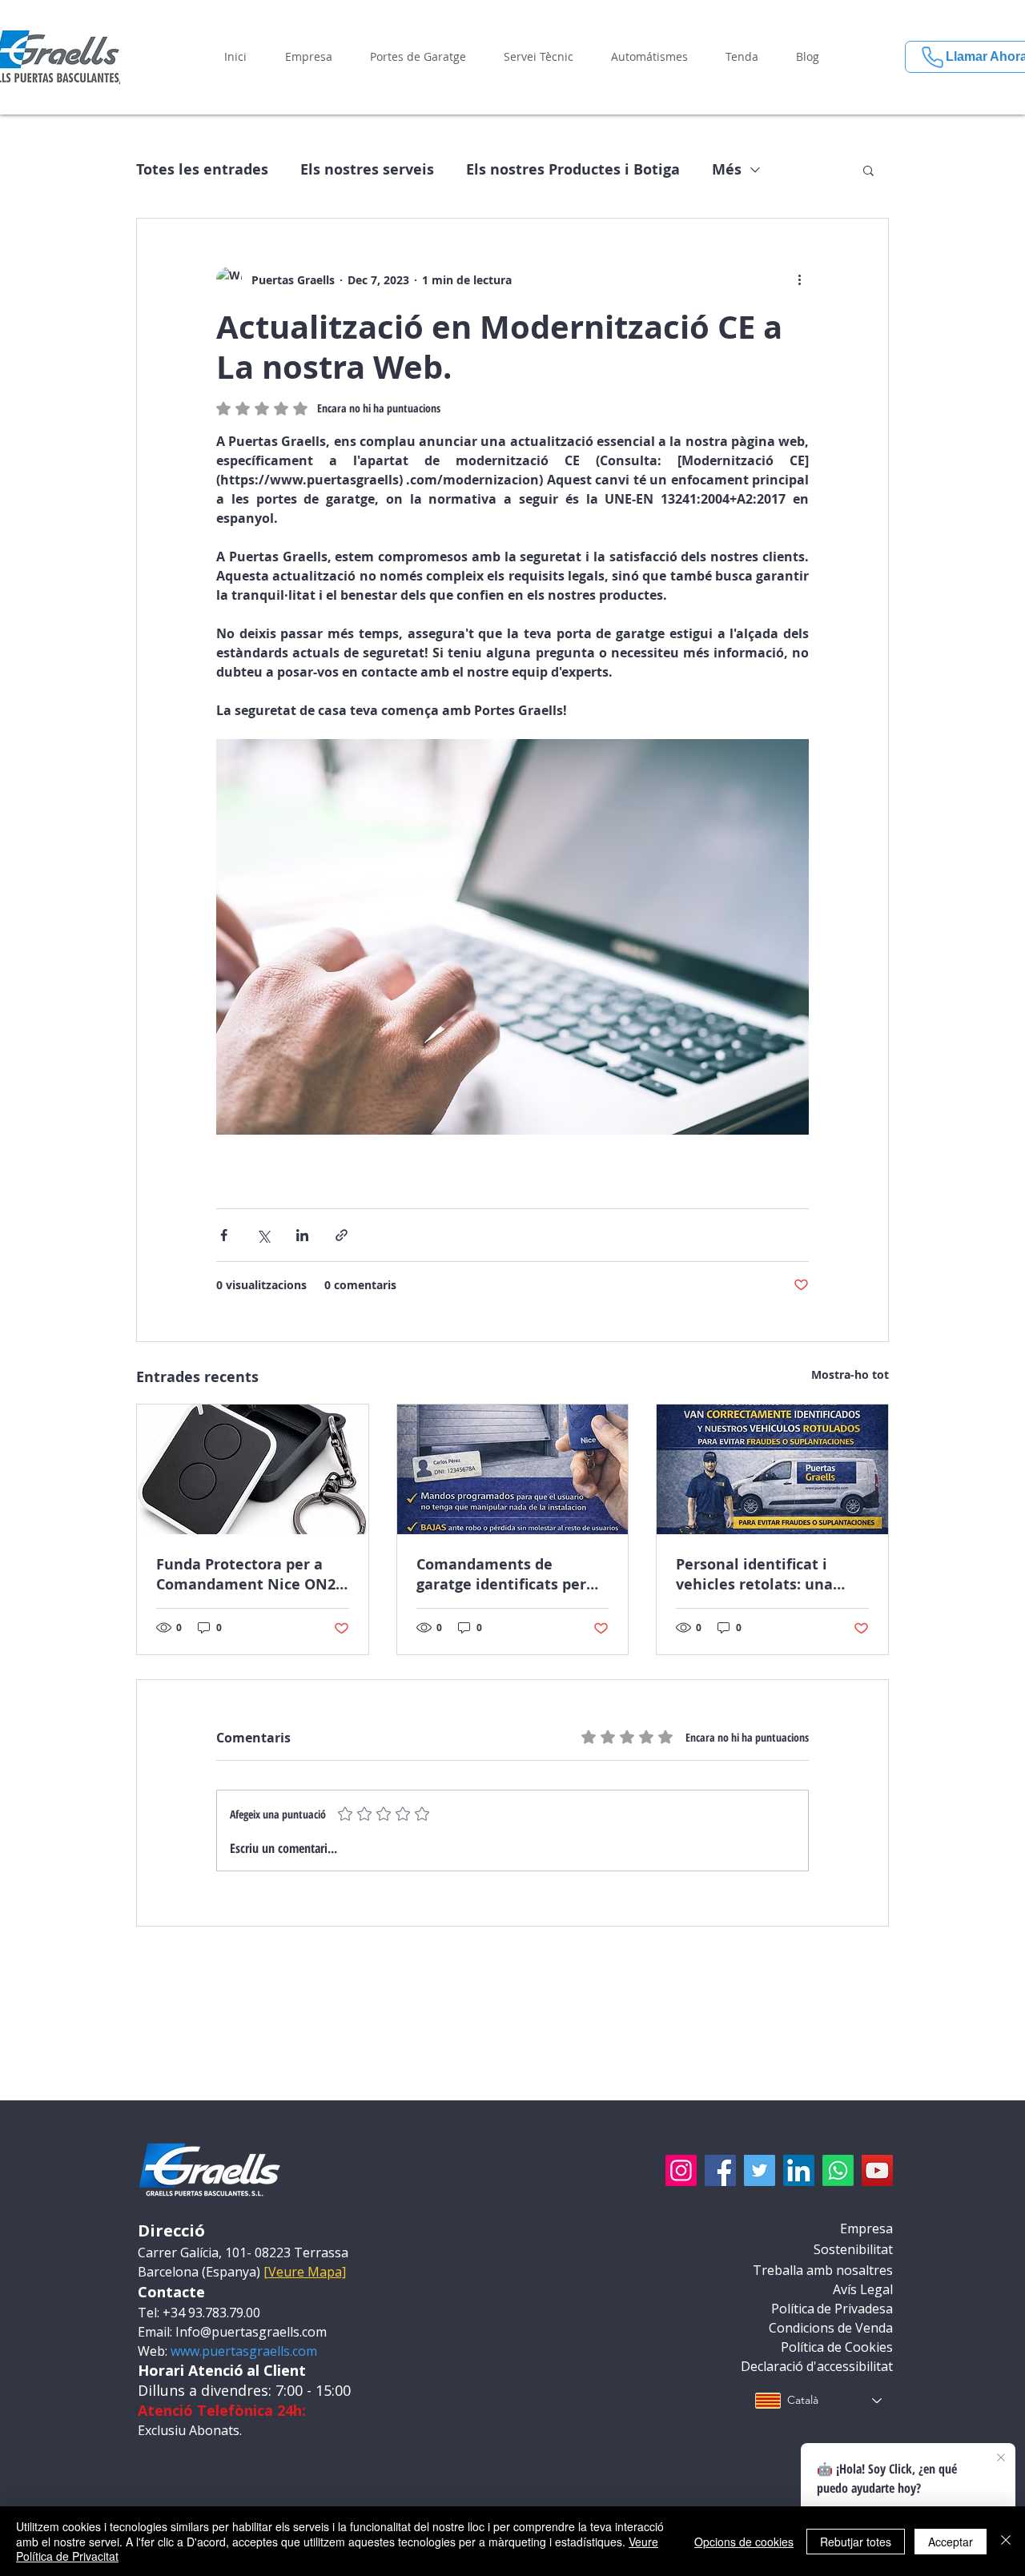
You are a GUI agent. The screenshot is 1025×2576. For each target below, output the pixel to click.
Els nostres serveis (367, 170)
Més (727, 170)
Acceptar (951, 2542)
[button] (308, 57)
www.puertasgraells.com (244, 2351)
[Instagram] (681, 2170)
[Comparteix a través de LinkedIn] (302, 1235)
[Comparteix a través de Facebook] (224, 1235)
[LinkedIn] (799, 2170)
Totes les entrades (202, 170)
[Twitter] (760, 2170)
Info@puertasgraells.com (251, 2332)
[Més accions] (799, 279)
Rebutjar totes (856, 2542)
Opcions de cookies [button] (744, 2542)
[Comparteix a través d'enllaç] (342, 1235)
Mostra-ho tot (850, 1374)
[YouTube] (877, 2170)
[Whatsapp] (838, 2170)
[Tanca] (1006, 2541)
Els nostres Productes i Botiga (573, 170)
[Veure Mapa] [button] (305, 2272)
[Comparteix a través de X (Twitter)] (263, 1235)
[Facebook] (720, 2170)
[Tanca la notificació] (1001, 2458)
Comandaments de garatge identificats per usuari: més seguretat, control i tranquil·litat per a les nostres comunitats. (510, 1574)
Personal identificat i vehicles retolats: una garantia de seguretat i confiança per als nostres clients (766, 1574)
